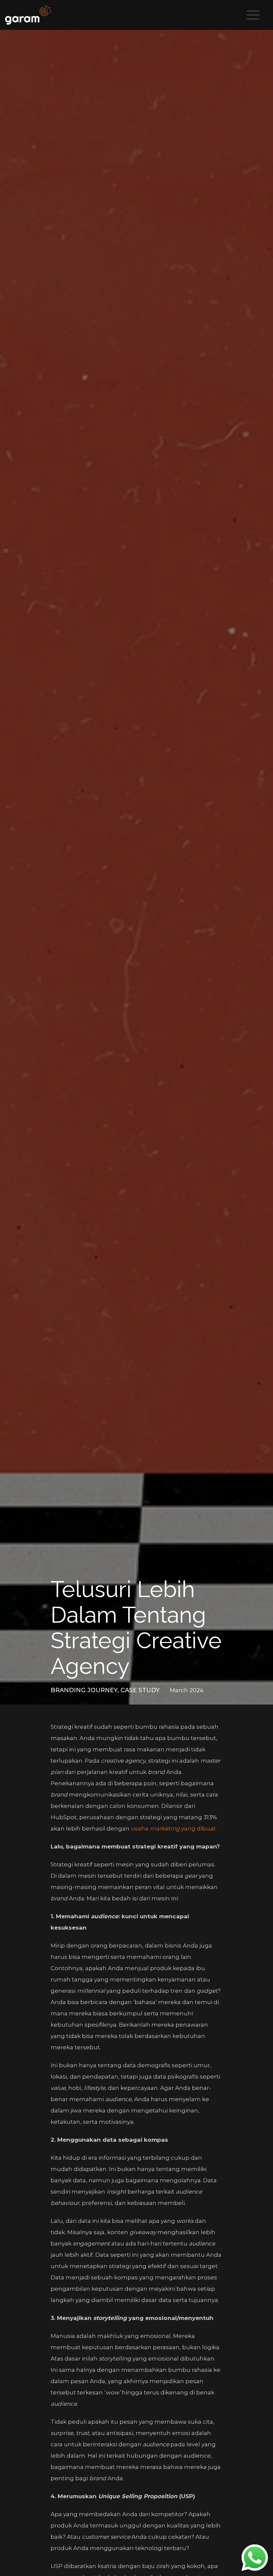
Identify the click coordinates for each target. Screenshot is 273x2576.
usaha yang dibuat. (174, 1829)
